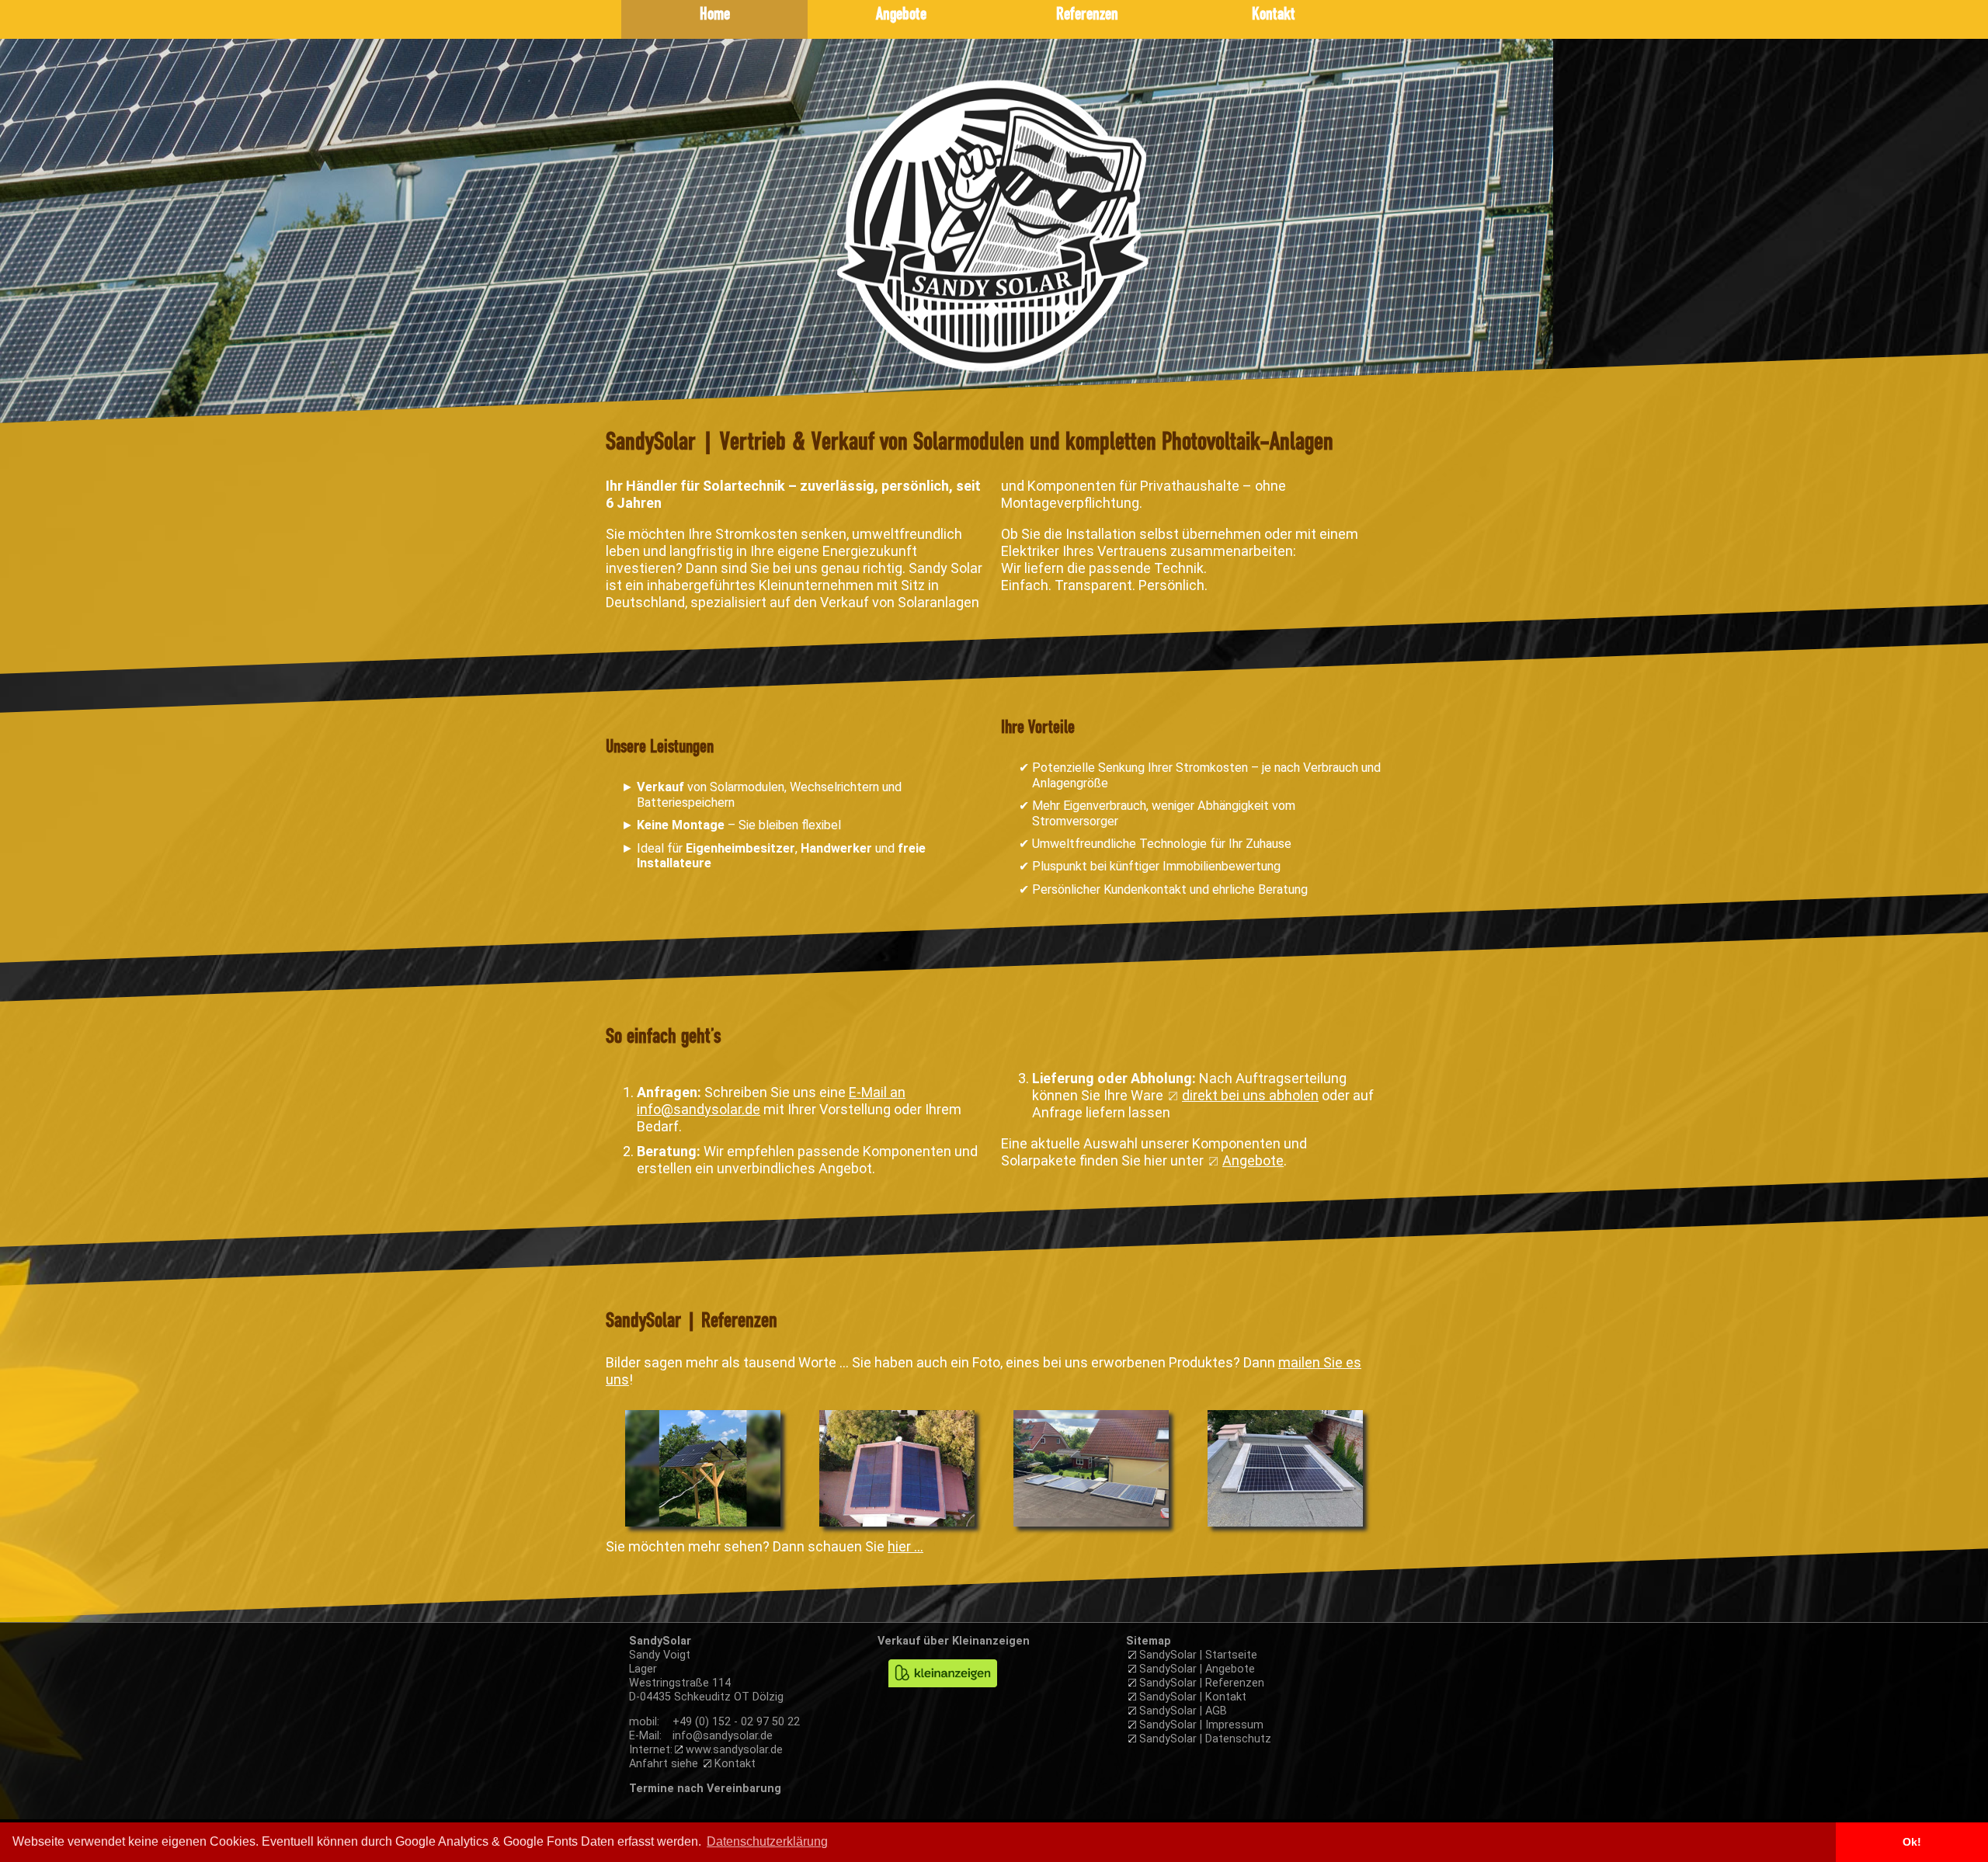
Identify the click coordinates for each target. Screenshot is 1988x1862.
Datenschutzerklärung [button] (767, 1841)
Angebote (901, 15)
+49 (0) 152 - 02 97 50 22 (736, 1722)
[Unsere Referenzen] (703, 1525)
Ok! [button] (1912, 1842)
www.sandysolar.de (734, 1750)
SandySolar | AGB (1183, 1711)
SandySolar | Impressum (1201, 1725)
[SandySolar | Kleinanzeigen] (943, 1695)
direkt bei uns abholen (1250, 1095)
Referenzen (1087, 15)
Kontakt (1274, 15)
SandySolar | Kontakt (1193, 1697)
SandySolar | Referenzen (1202, 1683)
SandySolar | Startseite (1198, 1655)
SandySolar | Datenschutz (1205, 1739)
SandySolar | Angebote (1197, 1669)
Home (715, 15)
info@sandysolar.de (723, 1736)
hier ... (905, 1546)
